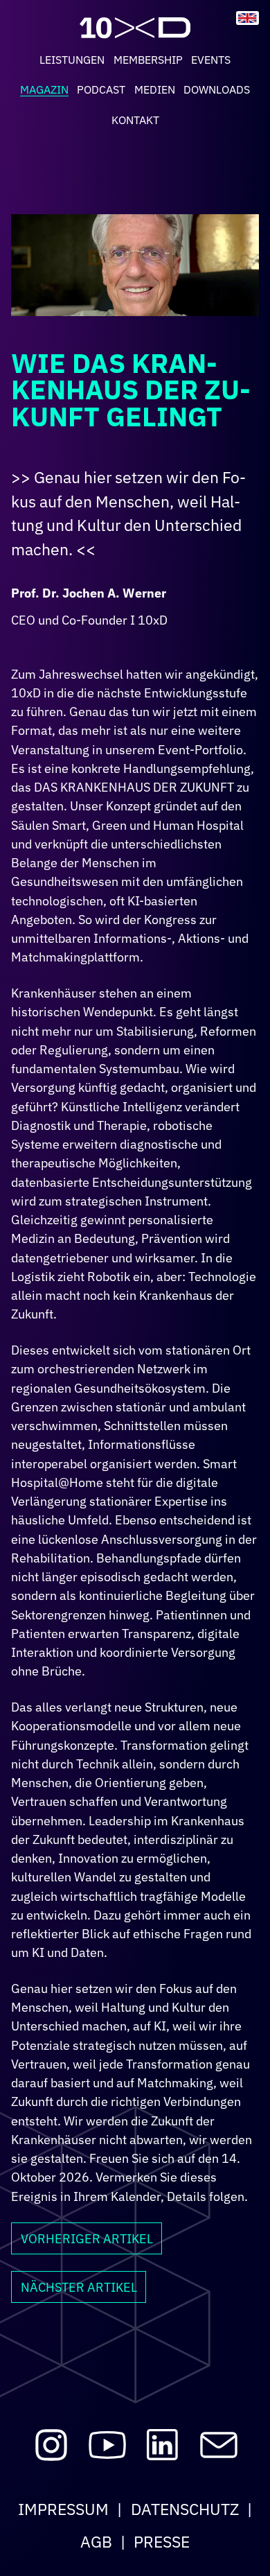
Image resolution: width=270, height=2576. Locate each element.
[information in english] (247, 18)
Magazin (44, 89)
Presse (162, 2541)
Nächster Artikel (79, 2287)
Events (211, 60)
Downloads (217, 89)
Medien (155, 89)
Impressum (63, 2509)
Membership (148, 60)
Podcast (101, 89)
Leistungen (72, 60)
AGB (96, 2541)
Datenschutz (185, 2509)
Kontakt (135, 120)
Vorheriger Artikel (87, 2238)
